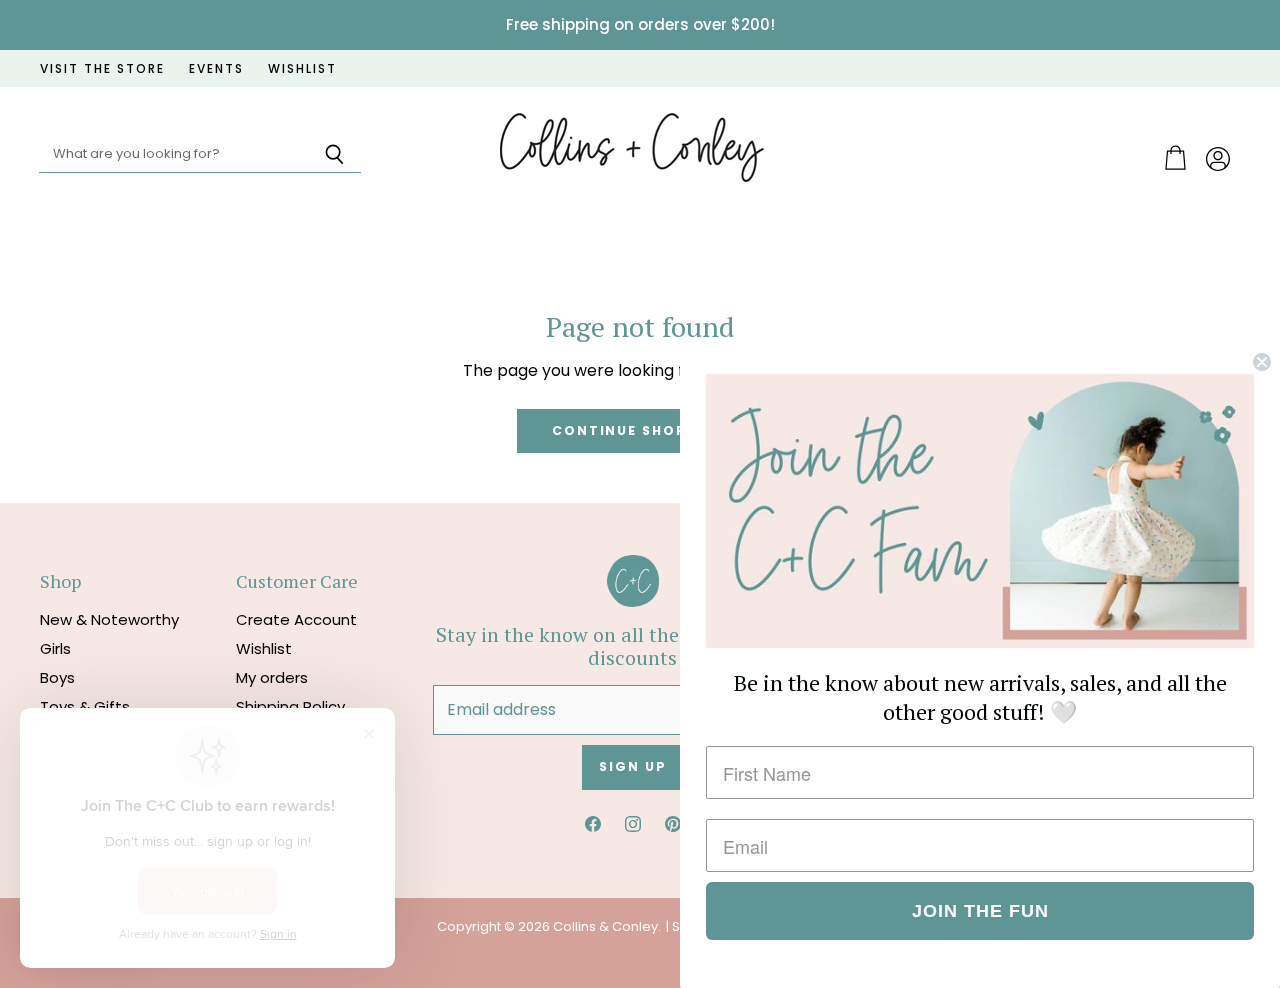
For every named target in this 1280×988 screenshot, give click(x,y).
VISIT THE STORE (102, 69)
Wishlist (264, 648)
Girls (55, 648)
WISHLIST (302, 69)
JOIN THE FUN (980, 911)
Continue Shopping (640, 430)
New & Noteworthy (109, 619)
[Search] (334, 155)
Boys (57, 677)
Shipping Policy (290, 706)
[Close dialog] (1262, 362)
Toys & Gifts (85, 706)
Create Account (296, 619)
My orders (272, 677)
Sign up (632, 766)
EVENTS (216, 69)
